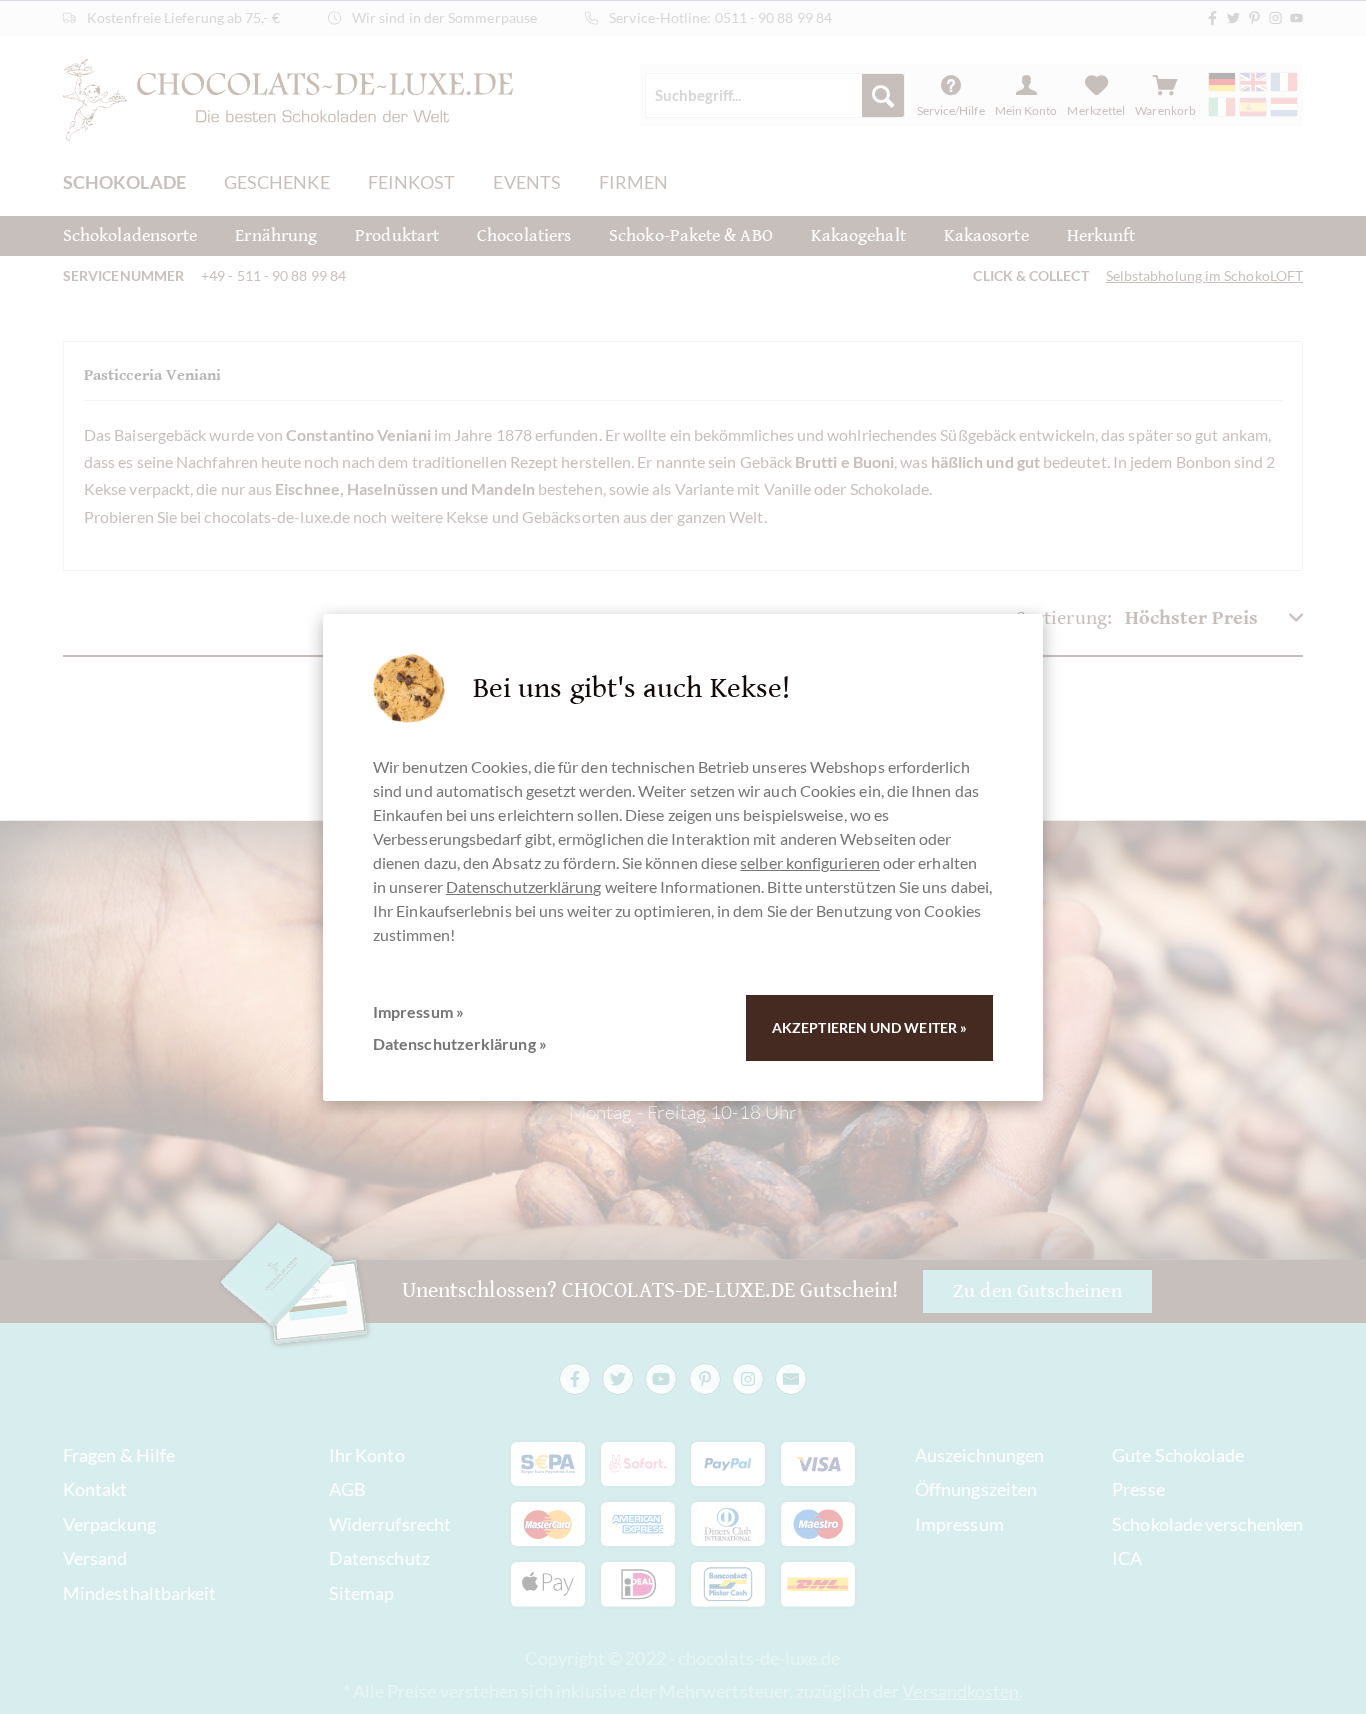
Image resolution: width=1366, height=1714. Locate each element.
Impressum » (418, 1011)
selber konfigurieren (810, 862)
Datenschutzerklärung (524, 886)
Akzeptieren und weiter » (869, 1027)
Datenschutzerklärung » (460, 1043)
